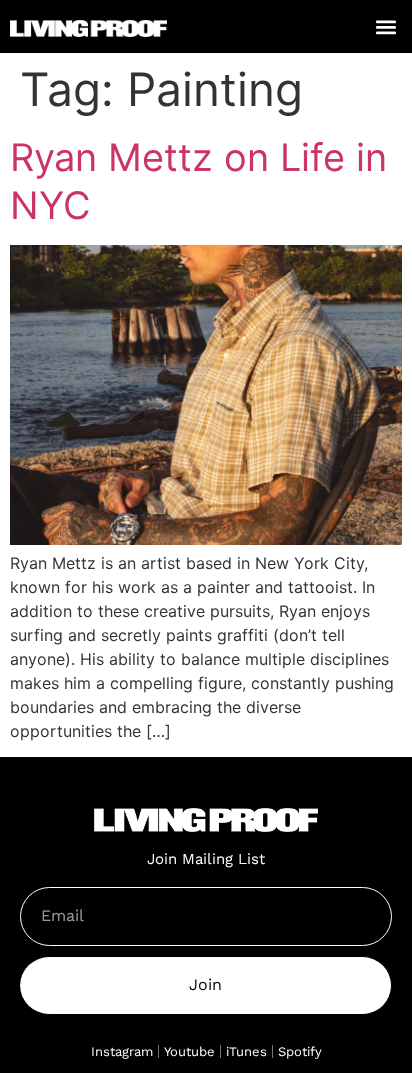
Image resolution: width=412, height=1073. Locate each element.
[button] (385, 26)
